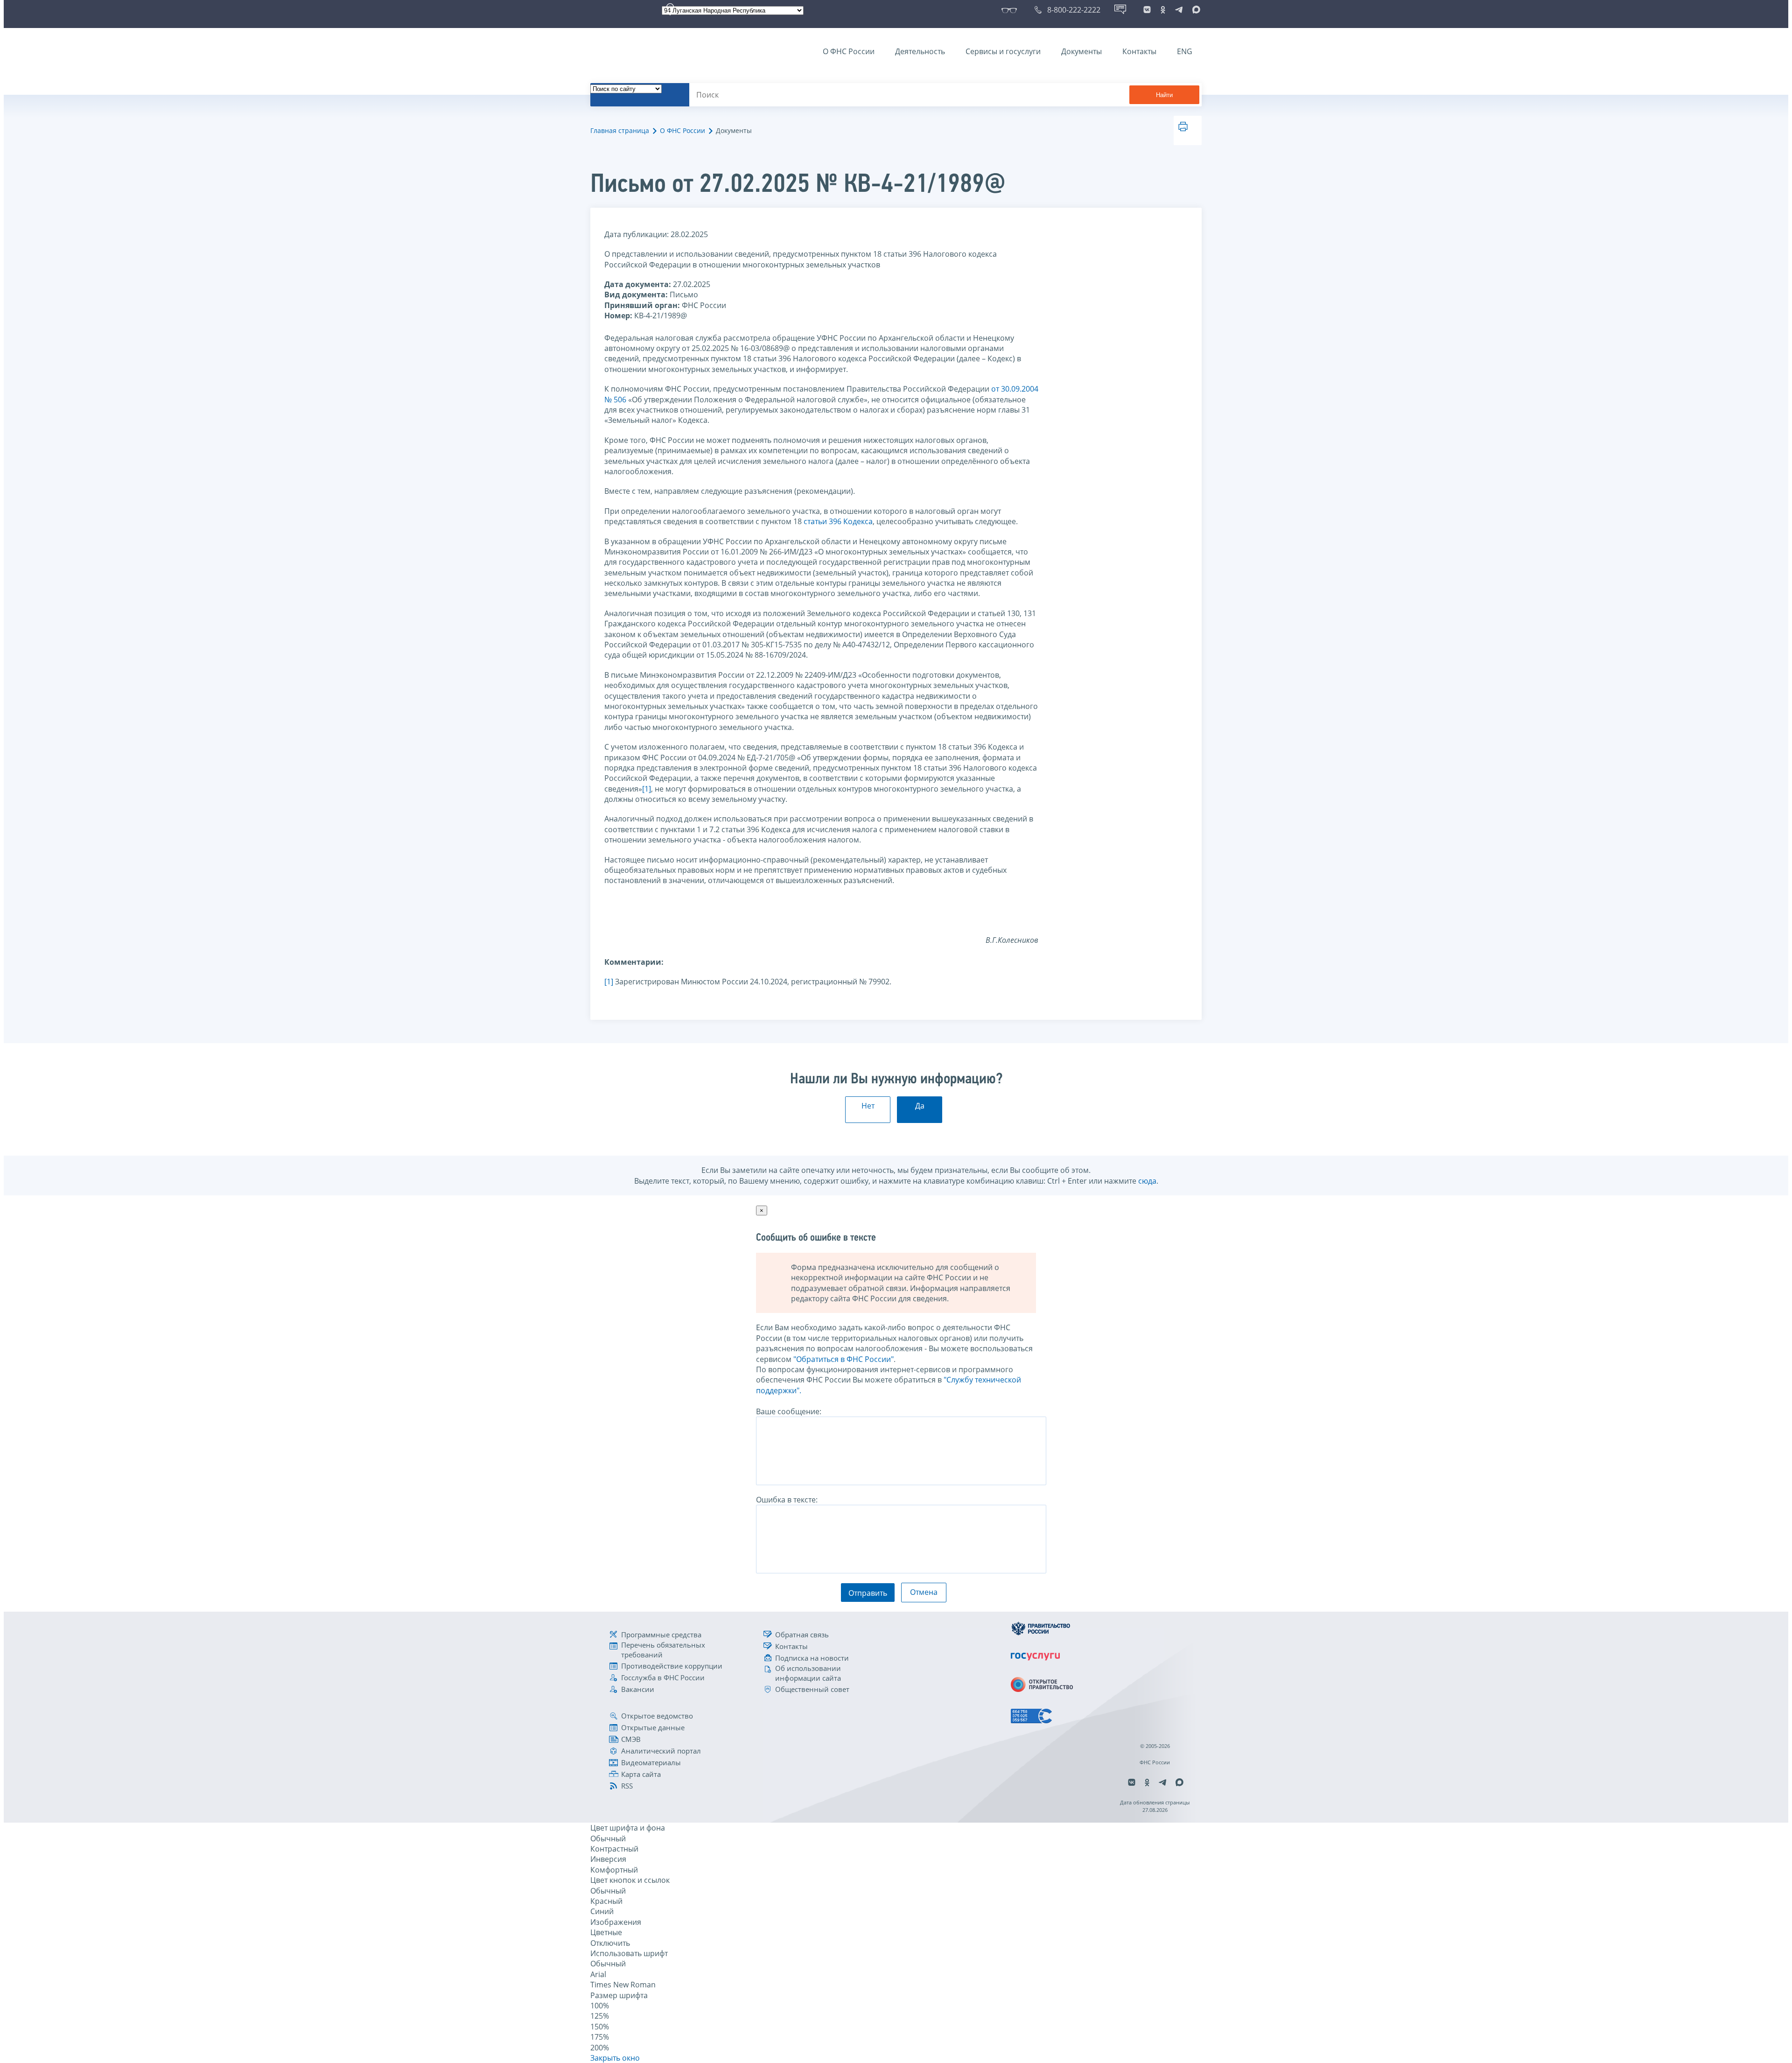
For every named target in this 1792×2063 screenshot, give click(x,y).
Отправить (868, 1593)
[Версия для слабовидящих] (1011, 10)
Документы (1081, 51)
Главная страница (620, 130)
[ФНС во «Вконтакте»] (1147, 10)
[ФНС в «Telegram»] (1179, 10)
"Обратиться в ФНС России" (843, 1359)
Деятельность (920, 51)
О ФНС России (849, 51)
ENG (1185, 51)
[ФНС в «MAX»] (1195, 10)
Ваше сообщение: (789, 1411)
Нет (868, 1106)
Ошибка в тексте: (787, 1500)
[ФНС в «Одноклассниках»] (1163, 10)
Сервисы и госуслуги (1003, 51)
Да (920, 1106)
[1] (647, 789)
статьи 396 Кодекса (838, 521)
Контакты (1139, 51)
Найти (1164, 95)
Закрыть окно (615, 2058)
